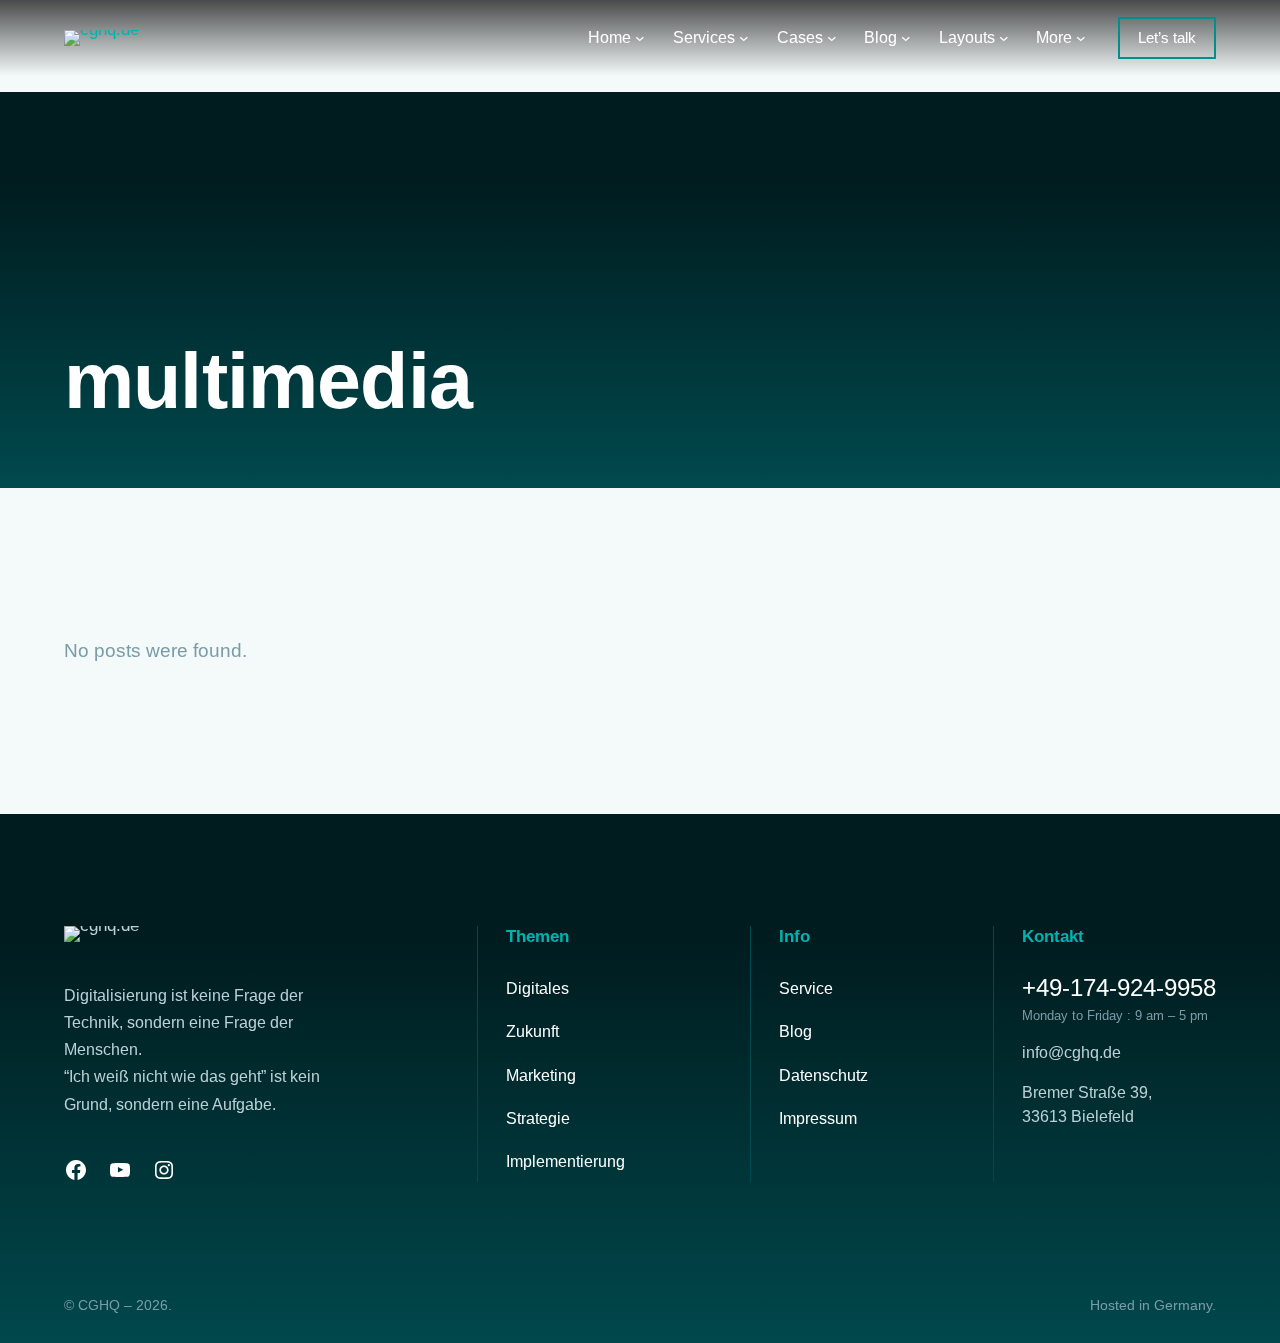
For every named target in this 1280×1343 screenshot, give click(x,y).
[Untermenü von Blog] (906, 38)
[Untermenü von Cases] (832, 38)
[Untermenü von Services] (744, 38)
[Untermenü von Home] (640, 38)
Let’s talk (1167, 37)
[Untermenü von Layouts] (1004, 38)
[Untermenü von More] (1081, 38)
